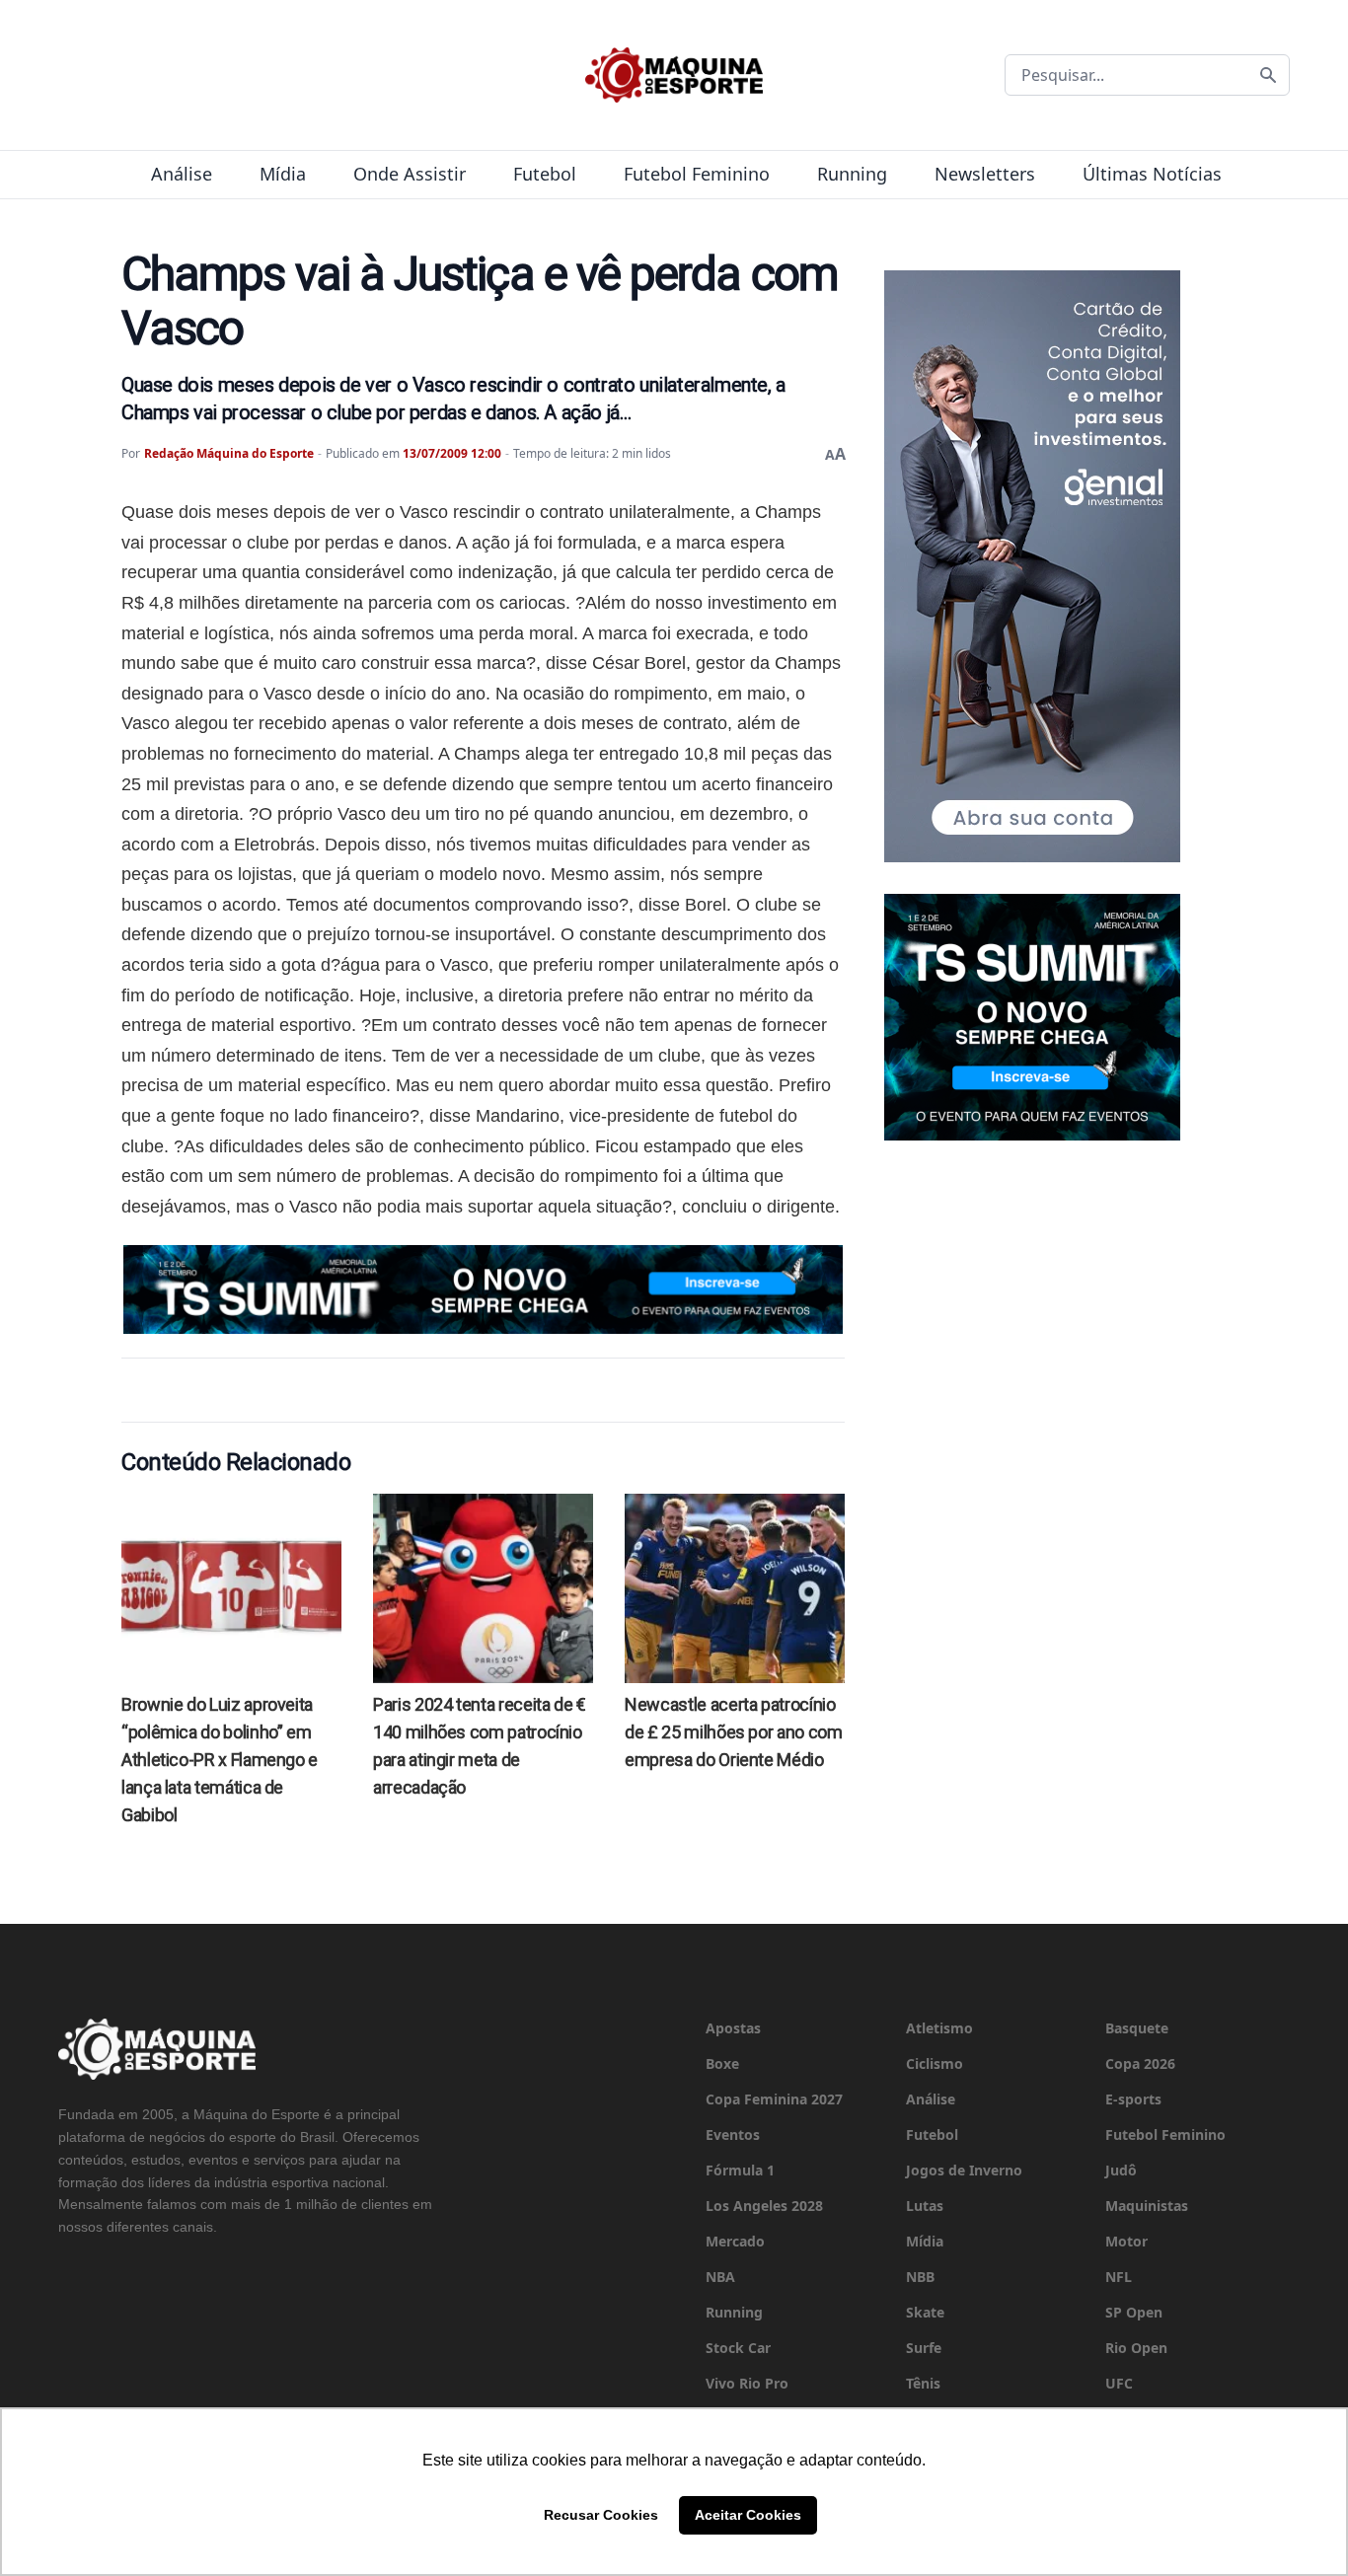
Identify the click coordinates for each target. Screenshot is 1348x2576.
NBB (920, 2277)
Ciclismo (935, 2063)
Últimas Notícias (1152, 174)
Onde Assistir (410, 174)
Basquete (1137, 2028)
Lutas (925, 2206)
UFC (1119, 2383)
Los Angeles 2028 (764, 2206)
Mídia (283, 174)
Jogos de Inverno (964, 2170)
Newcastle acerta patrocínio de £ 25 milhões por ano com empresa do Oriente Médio (733, 1732)
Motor (1126, 2241)
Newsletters (985, 174)
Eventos (733, 2134)
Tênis (923, 2383)
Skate (925, 2312)
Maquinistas (1147, 2206)
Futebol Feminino (697, 174)
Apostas (733, 2028)
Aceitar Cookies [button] (748, 2515)
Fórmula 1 (740, 2170)
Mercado (735, 2241)
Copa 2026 (1140, 2063)
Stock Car (738, 2348)
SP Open (1134, 2312)
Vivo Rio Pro (747, 2383)
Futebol (545, 174)
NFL (1119, 2277)
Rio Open (1136, 2348)
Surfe (924, 2348)
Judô (1121, 2170)
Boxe (722, 2063)
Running (852, 174)
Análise (182, 174)
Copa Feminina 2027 (774, 2099)
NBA (720, 2277)
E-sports (1133, 2099)
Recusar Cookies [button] (601, 2515)
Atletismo (939, 2028)
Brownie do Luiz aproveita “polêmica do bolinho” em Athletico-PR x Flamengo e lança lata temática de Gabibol (220, 1760)
